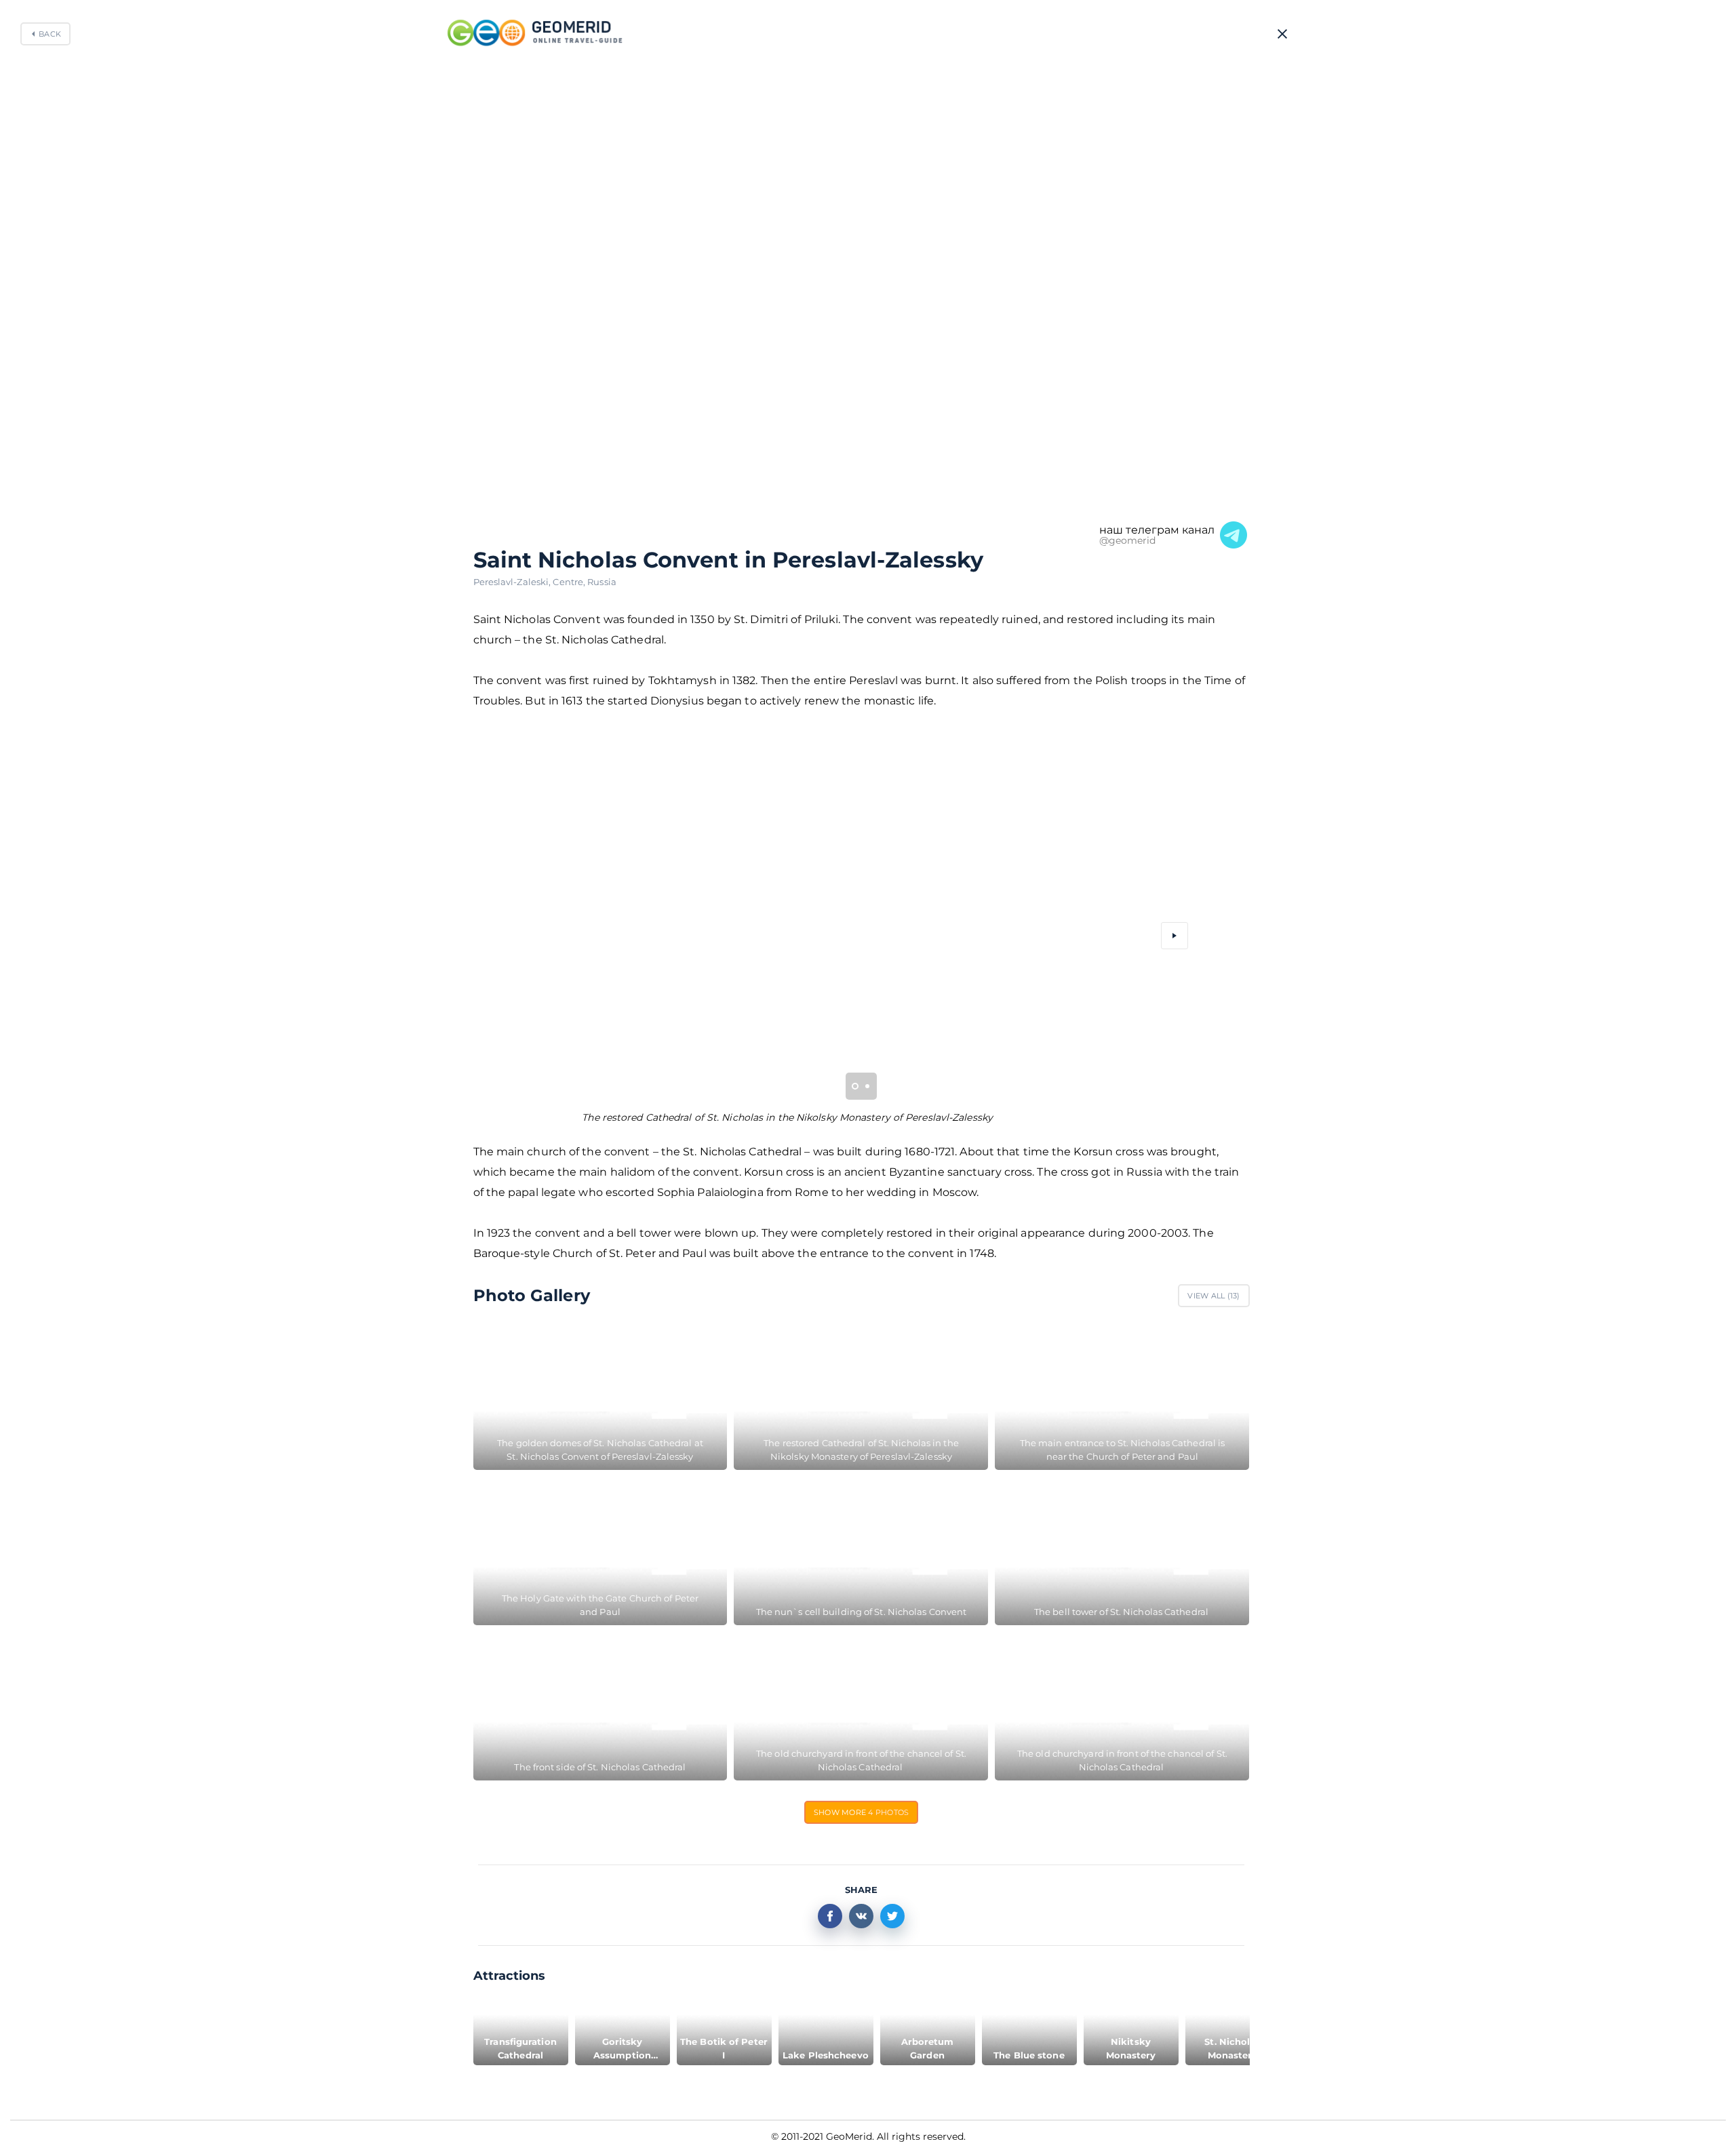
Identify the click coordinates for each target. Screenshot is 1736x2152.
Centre (570, 582)
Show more (862, 1812)
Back (50, 34)
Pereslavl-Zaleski (513, 582)
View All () (1214, 1296)
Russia (602, 582)
